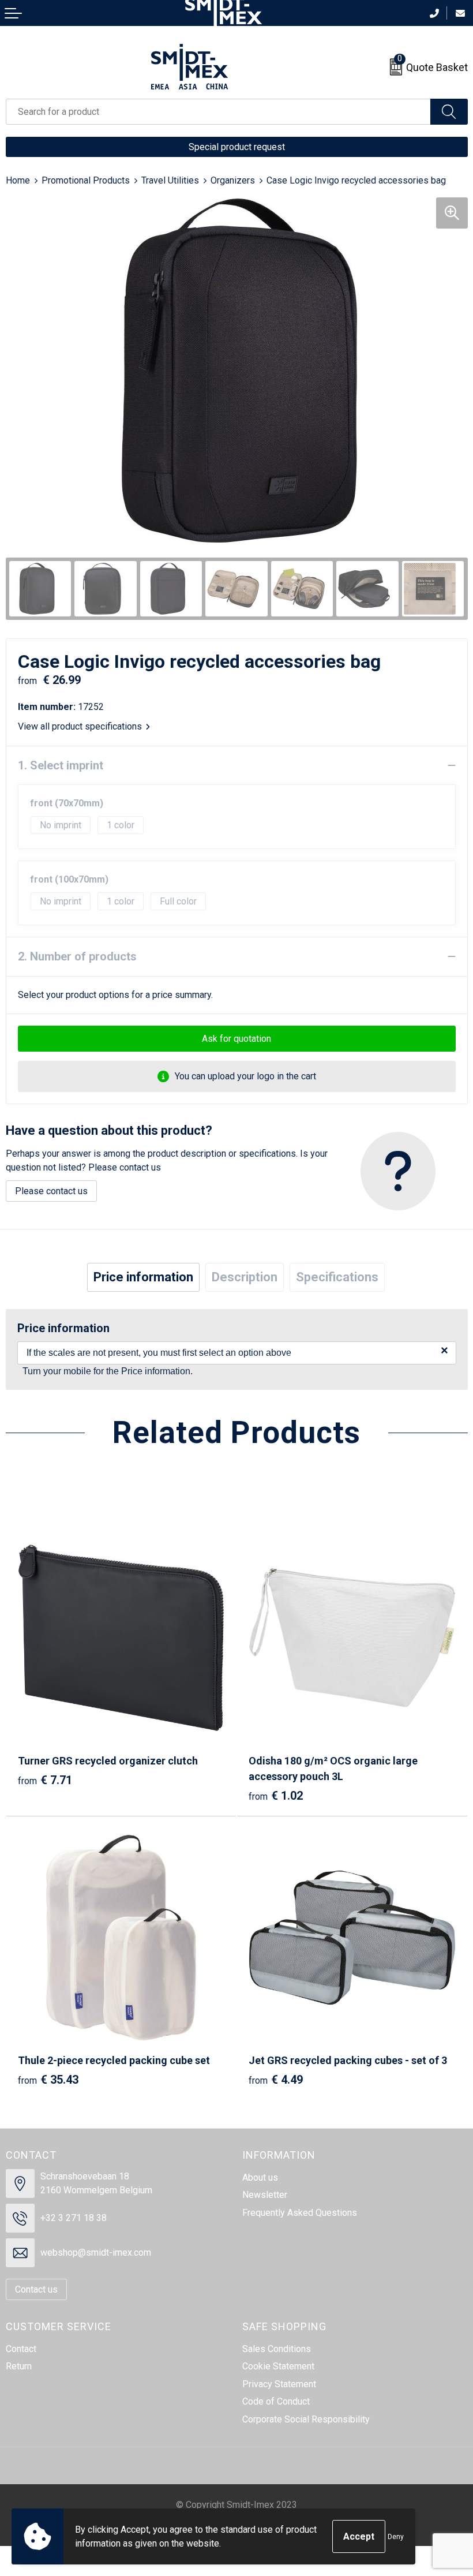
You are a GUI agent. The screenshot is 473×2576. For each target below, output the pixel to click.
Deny (396, 2537)
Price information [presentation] (143, 1277)
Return (19, 2366)
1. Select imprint (61, 765)
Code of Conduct (276, 2401)
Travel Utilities (170, 180)
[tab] (143, 1277)
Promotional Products (86, 180)
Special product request (237, 147)
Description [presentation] (245, 1277)
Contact (21, 2349)
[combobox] (218, 112)
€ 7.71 (45, 1780)
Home (18, 180)
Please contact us (51, 1191)
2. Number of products (77, 956)
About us (260, 2177)
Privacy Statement (279, 2384)
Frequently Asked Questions (300, 2213)
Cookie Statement (278, 2366)
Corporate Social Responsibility (306, 2419)
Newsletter (265, 2195)
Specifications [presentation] (337, 1277)
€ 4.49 (276, 2080)
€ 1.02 (276, 1796)
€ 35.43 (48, 2080)
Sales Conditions (277, 2349)
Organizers (233, 180)
